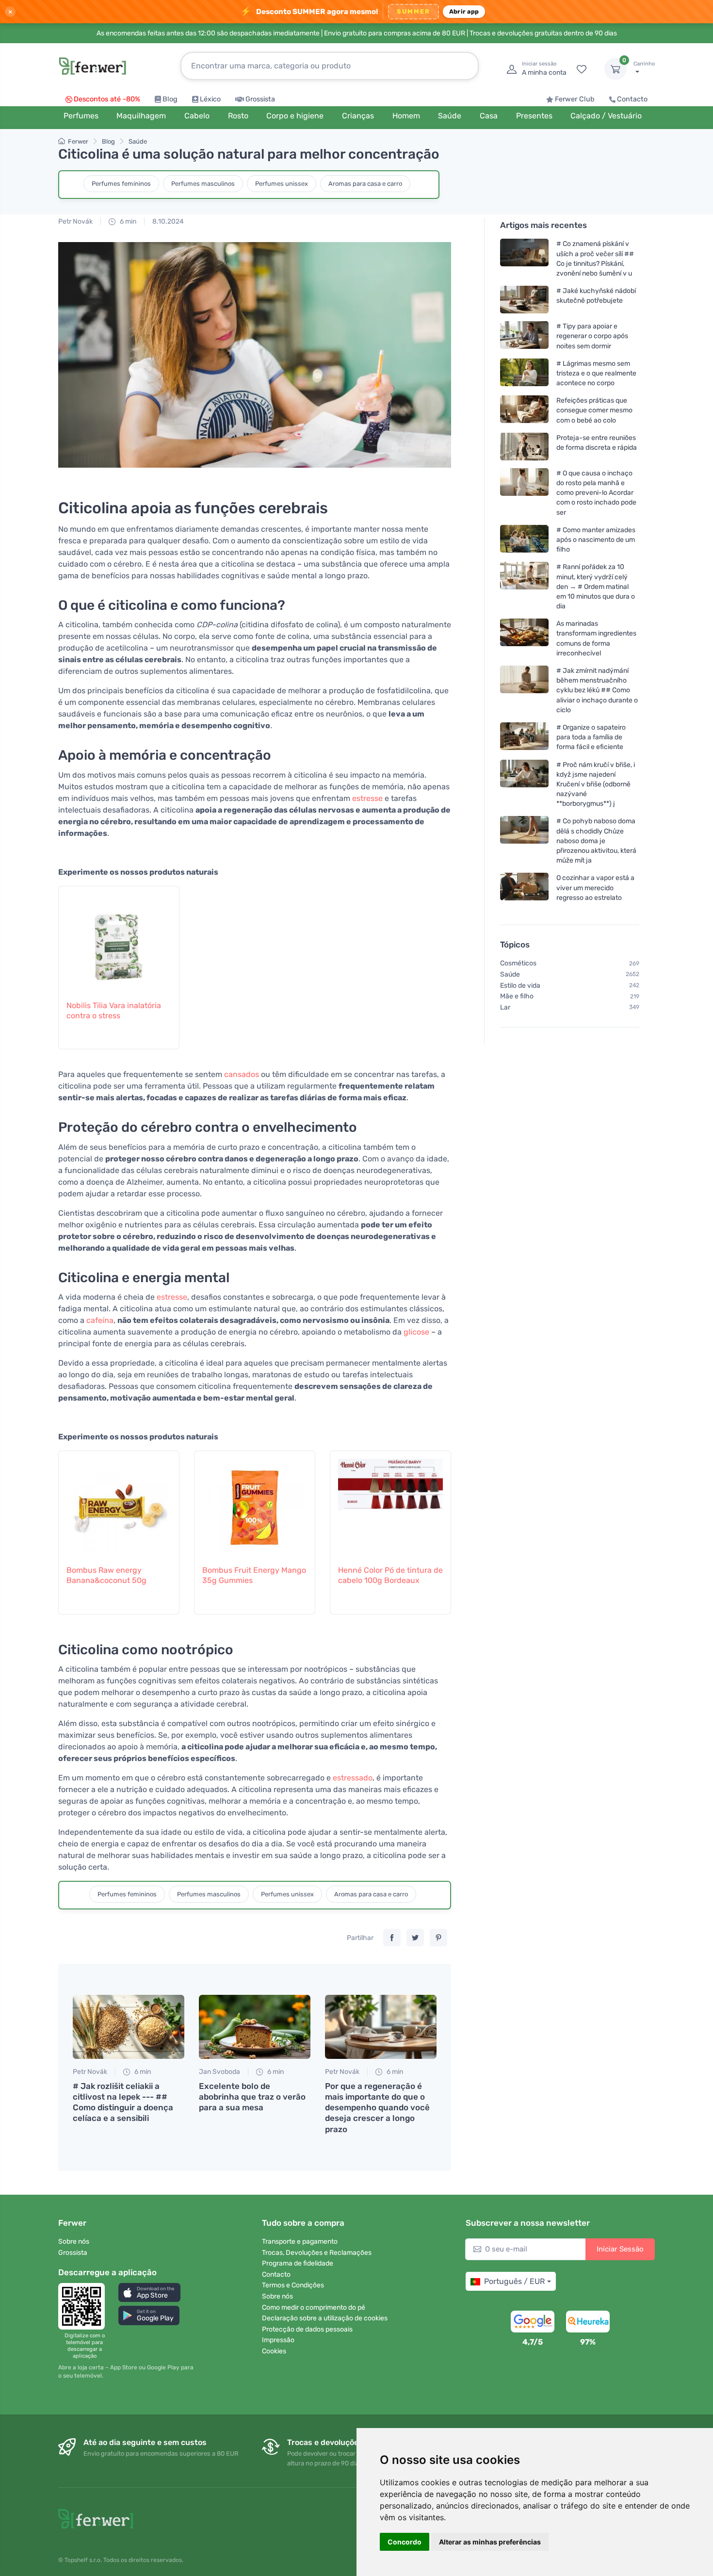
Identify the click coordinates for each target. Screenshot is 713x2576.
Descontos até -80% (107, 99)
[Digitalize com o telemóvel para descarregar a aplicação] (84, 2306)
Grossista (260, 99)
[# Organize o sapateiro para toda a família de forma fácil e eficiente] (524, 737)
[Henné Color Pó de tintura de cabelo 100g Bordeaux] (390, 1502)
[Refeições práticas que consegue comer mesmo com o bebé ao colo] (524, 410)
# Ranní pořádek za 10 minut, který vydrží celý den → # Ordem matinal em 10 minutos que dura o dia (596, 587)
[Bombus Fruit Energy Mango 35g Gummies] (255, 1502)
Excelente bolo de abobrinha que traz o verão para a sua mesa (252, 2097)
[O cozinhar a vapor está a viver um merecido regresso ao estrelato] (524, 888)
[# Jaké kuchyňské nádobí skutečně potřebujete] (524, 300)
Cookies (274, 2351)
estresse (367, 798)
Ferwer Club (575, 99)
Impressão (278, 2340)
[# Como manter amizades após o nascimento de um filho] (524, 540)
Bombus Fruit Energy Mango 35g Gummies (254, 1575)
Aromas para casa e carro (365, 184)
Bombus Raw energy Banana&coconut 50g (106, 1575)
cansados (242, 1074)
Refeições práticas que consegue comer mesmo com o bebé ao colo (594, 410)
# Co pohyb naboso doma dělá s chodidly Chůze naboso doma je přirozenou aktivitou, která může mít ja (596, 841)
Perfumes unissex (282, 184)
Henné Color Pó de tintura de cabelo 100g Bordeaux (390, 1575)
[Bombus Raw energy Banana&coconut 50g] (119, 1502)
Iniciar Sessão (620, 2249)
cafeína (100, 1320)
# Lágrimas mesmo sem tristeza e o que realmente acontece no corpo (596, 373)
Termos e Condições (293, 2285)
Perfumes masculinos (203, 184)
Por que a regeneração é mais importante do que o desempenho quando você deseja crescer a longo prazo (377, 2107)
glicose (416, 1332)
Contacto (632, 99)
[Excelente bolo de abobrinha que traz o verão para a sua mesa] (255, 2027)
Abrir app (464, 11)
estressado (353, 1778)
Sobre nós (74, 2242)
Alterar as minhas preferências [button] (490, 2542)
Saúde (138, 141)
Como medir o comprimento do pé (314, 2307)
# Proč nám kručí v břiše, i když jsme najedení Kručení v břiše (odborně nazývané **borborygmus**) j (596, 784)
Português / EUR (514, 2281)
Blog (170, 99)
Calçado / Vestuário (606, 116)
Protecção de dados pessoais (307, 2329)
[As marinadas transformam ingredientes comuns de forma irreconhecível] (524, 638)
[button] (149, 2292)
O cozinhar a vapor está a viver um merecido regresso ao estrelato (595, 888)
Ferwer (78, 141)
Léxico (210, 99)
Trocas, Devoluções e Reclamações (317, 2253)
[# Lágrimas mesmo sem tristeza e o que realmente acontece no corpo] (524, 373)
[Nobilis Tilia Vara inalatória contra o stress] (119, 938)
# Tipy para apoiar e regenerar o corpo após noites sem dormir (592, 336)
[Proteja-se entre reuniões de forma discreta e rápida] (524, 447)
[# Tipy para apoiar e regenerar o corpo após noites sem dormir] (524, 336)
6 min (127, 221)
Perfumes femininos (121, 184)
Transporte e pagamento (300, 2242)
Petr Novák (75, 221)
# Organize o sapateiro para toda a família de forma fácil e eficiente (591, 737)
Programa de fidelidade (298, 2263)
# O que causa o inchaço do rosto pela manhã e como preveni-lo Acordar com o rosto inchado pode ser (596, 493)
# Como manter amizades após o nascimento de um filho (596, 540)
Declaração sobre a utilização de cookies (325, 2318)
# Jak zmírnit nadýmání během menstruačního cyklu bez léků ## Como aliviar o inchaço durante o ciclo (597, 690)
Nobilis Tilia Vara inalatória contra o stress (114, 1011)
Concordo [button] (405, 2542)
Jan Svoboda (219, 2072)
